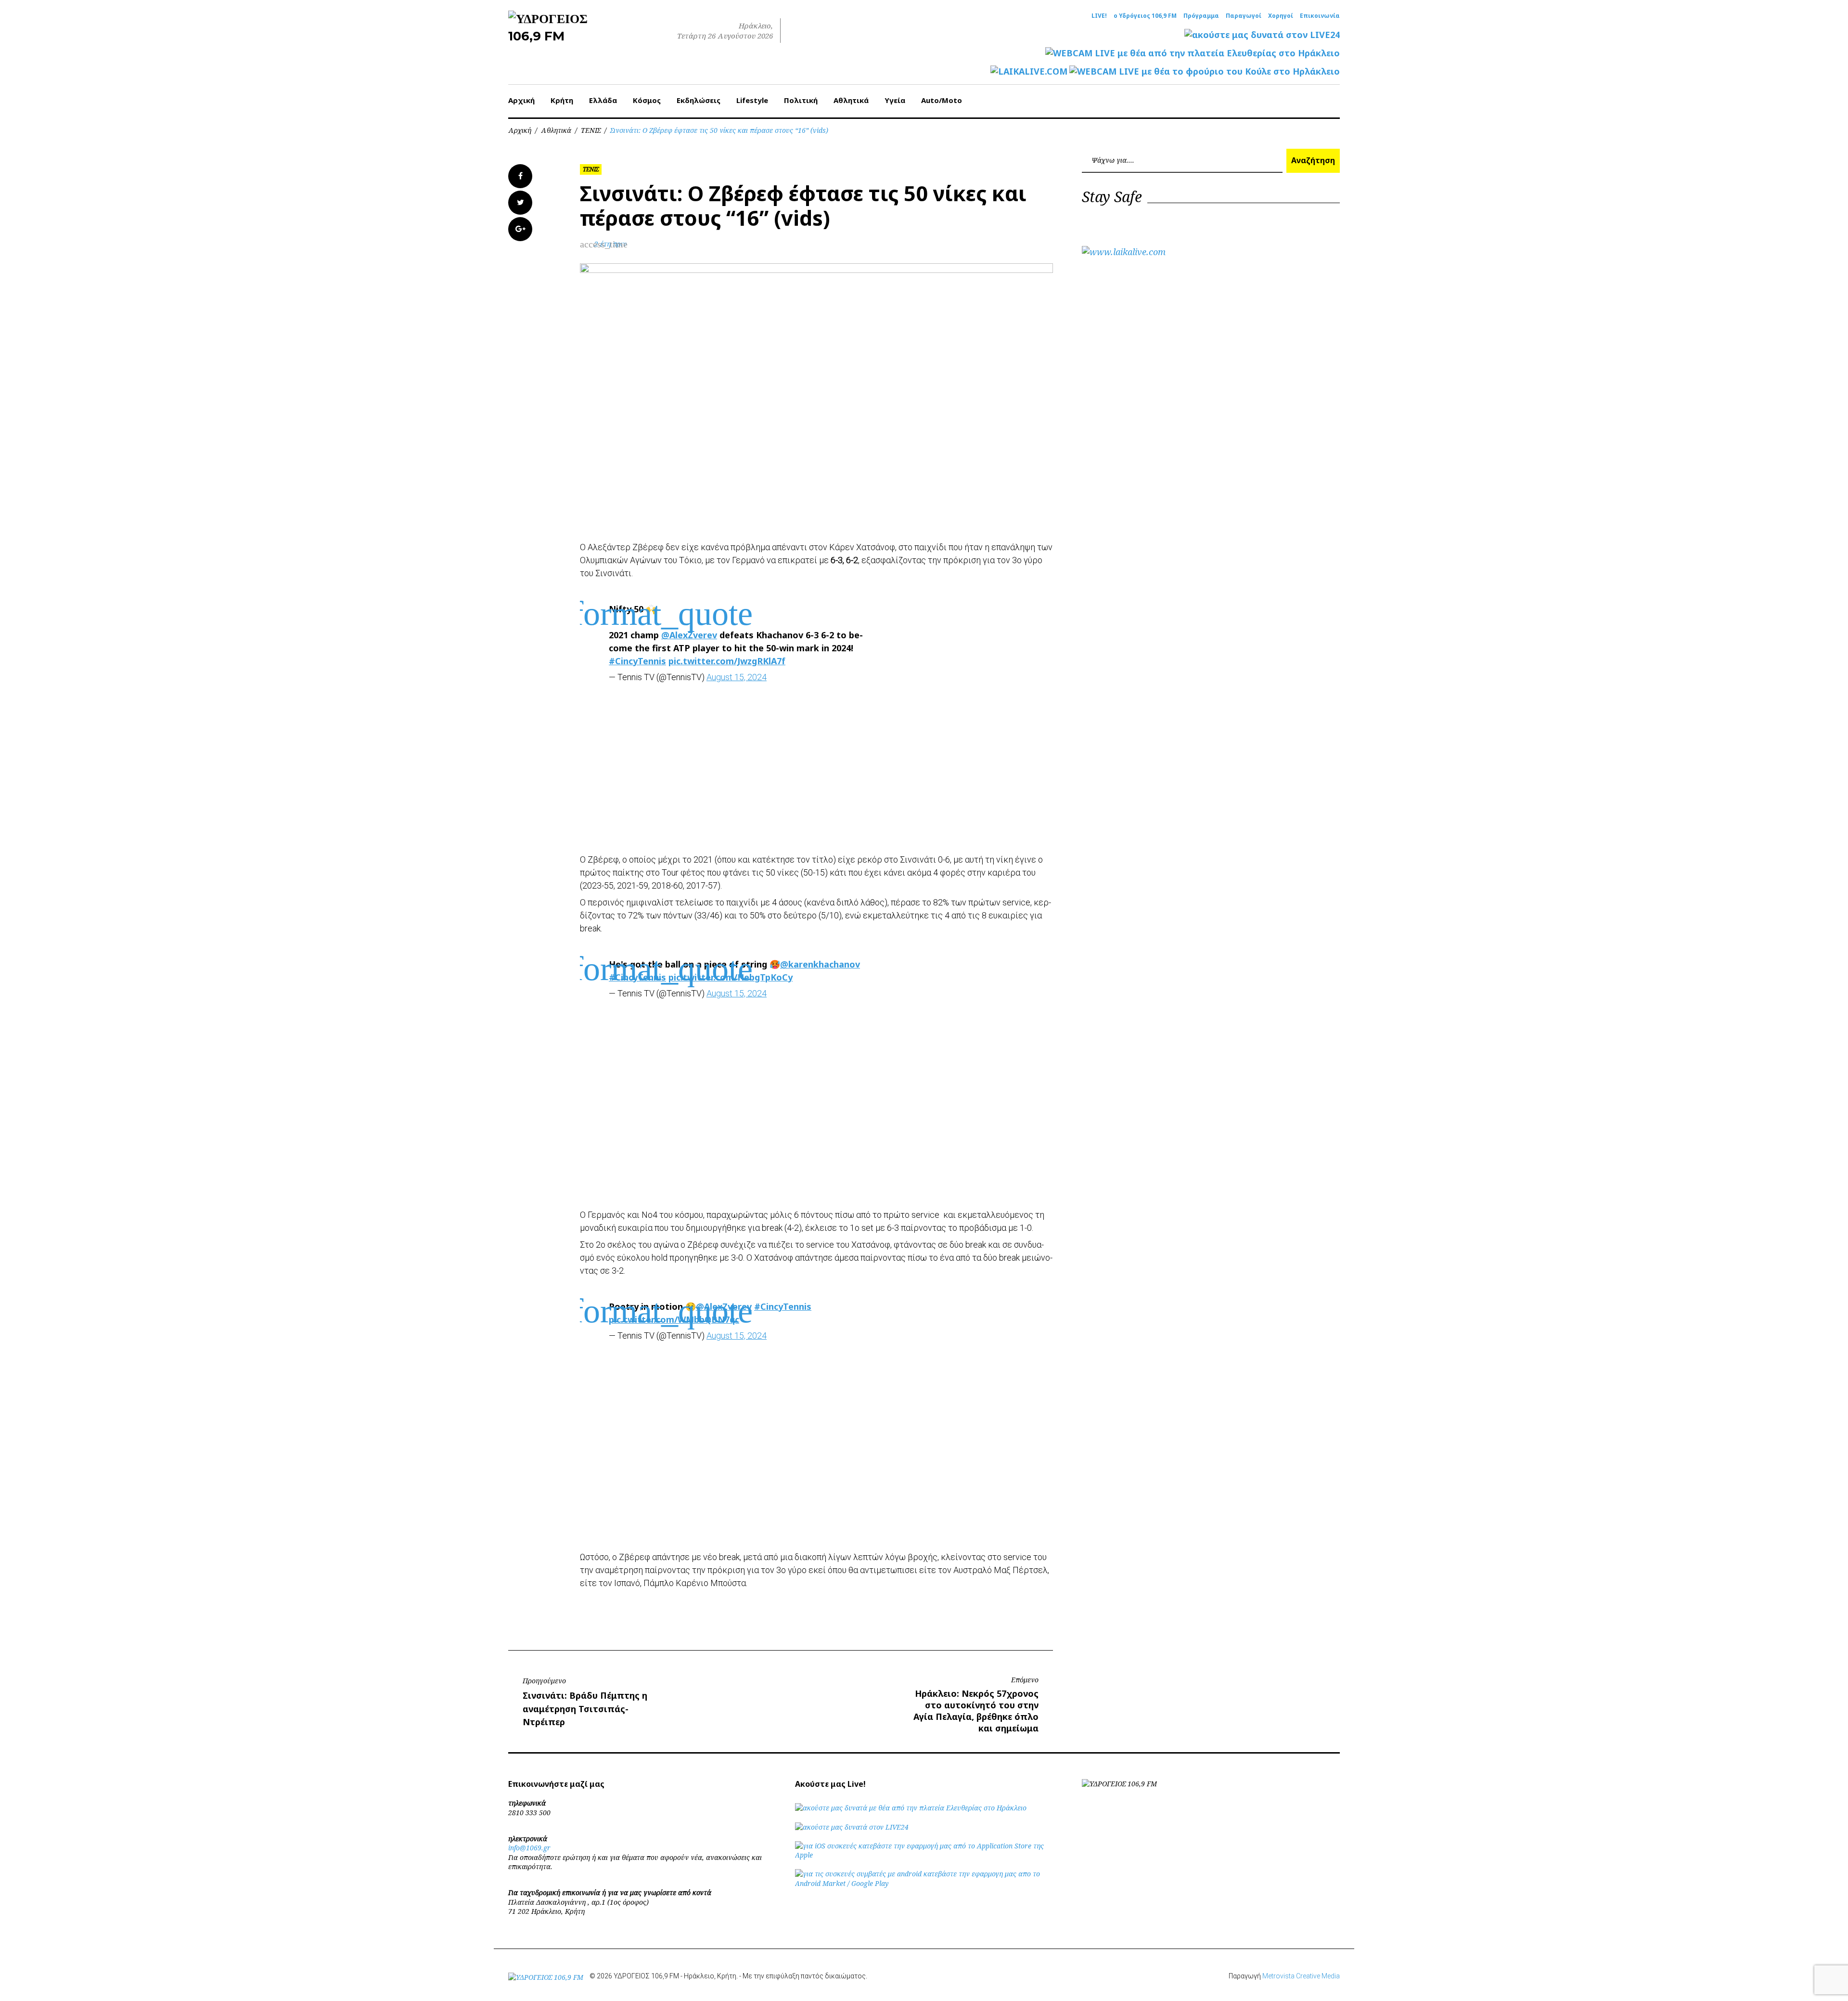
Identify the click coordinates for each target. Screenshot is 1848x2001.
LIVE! (1099, 16)
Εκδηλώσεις (699, 100)
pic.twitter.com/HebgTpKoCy (731, 977)
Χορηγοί (1281, 16)
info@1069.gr (529, 1848)
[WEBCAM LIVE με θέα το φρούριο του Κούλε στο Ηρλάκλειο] (1205, 71)
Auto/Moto (942, 100)
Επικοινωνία (1320, 16)
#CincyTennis (637, 661)
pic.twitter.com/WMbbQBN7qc (674, 1319)
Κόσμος (647, 100)
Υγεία (895, 100)
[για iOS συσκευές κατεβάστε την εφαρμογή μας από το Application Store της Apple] (924, 1855)
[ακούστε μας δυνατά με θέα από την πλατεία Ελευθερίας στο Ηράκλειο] (911, 1808)
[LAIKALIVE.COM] (1029, 71)
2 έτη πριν (610, 244)
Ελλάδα (603, 100)
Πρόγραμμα (1201, 16)
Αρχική (521, 100)
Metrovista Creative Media (1301, 1976)
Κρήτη (562, 100)
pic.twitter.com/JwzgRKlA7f (727, 661)
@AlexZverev (689, 635)
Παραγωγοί (1244, 16)
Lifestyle (752, 100)
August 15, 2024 (737, 677)
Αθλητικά (851, 100)
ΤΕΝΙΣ (591, 130)
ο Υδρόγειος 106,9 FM (1145, 16)
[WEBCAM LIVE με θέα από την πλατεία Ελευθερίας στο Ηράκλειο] (1193, 53)
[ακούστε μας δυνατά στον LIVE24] (1262, 35)
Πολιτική (801, 100)
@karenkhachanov (820, 964)
